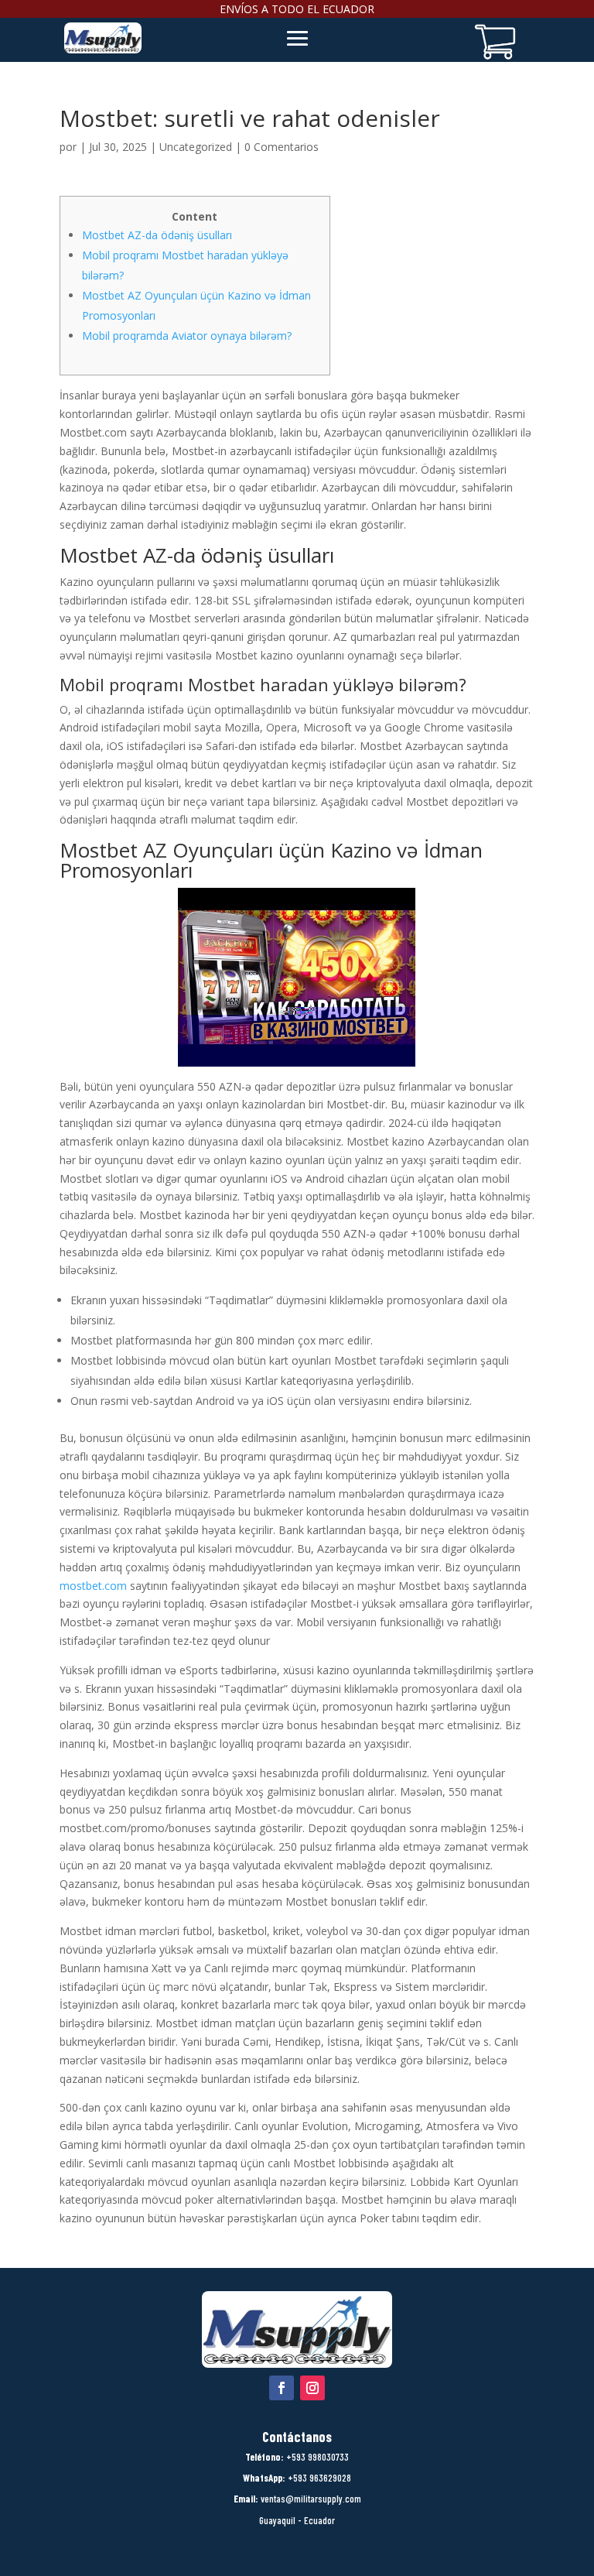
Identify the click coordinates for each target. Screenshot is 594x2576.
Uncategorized (196, 147)
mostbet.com (93, 1586)
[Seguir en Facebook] (282, 2388)
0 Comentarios (282, 147)
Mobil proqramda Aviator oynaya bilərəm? (187, 336)
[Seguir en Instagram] (312, 2388)
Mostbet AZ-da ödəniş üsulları (157, 235)
